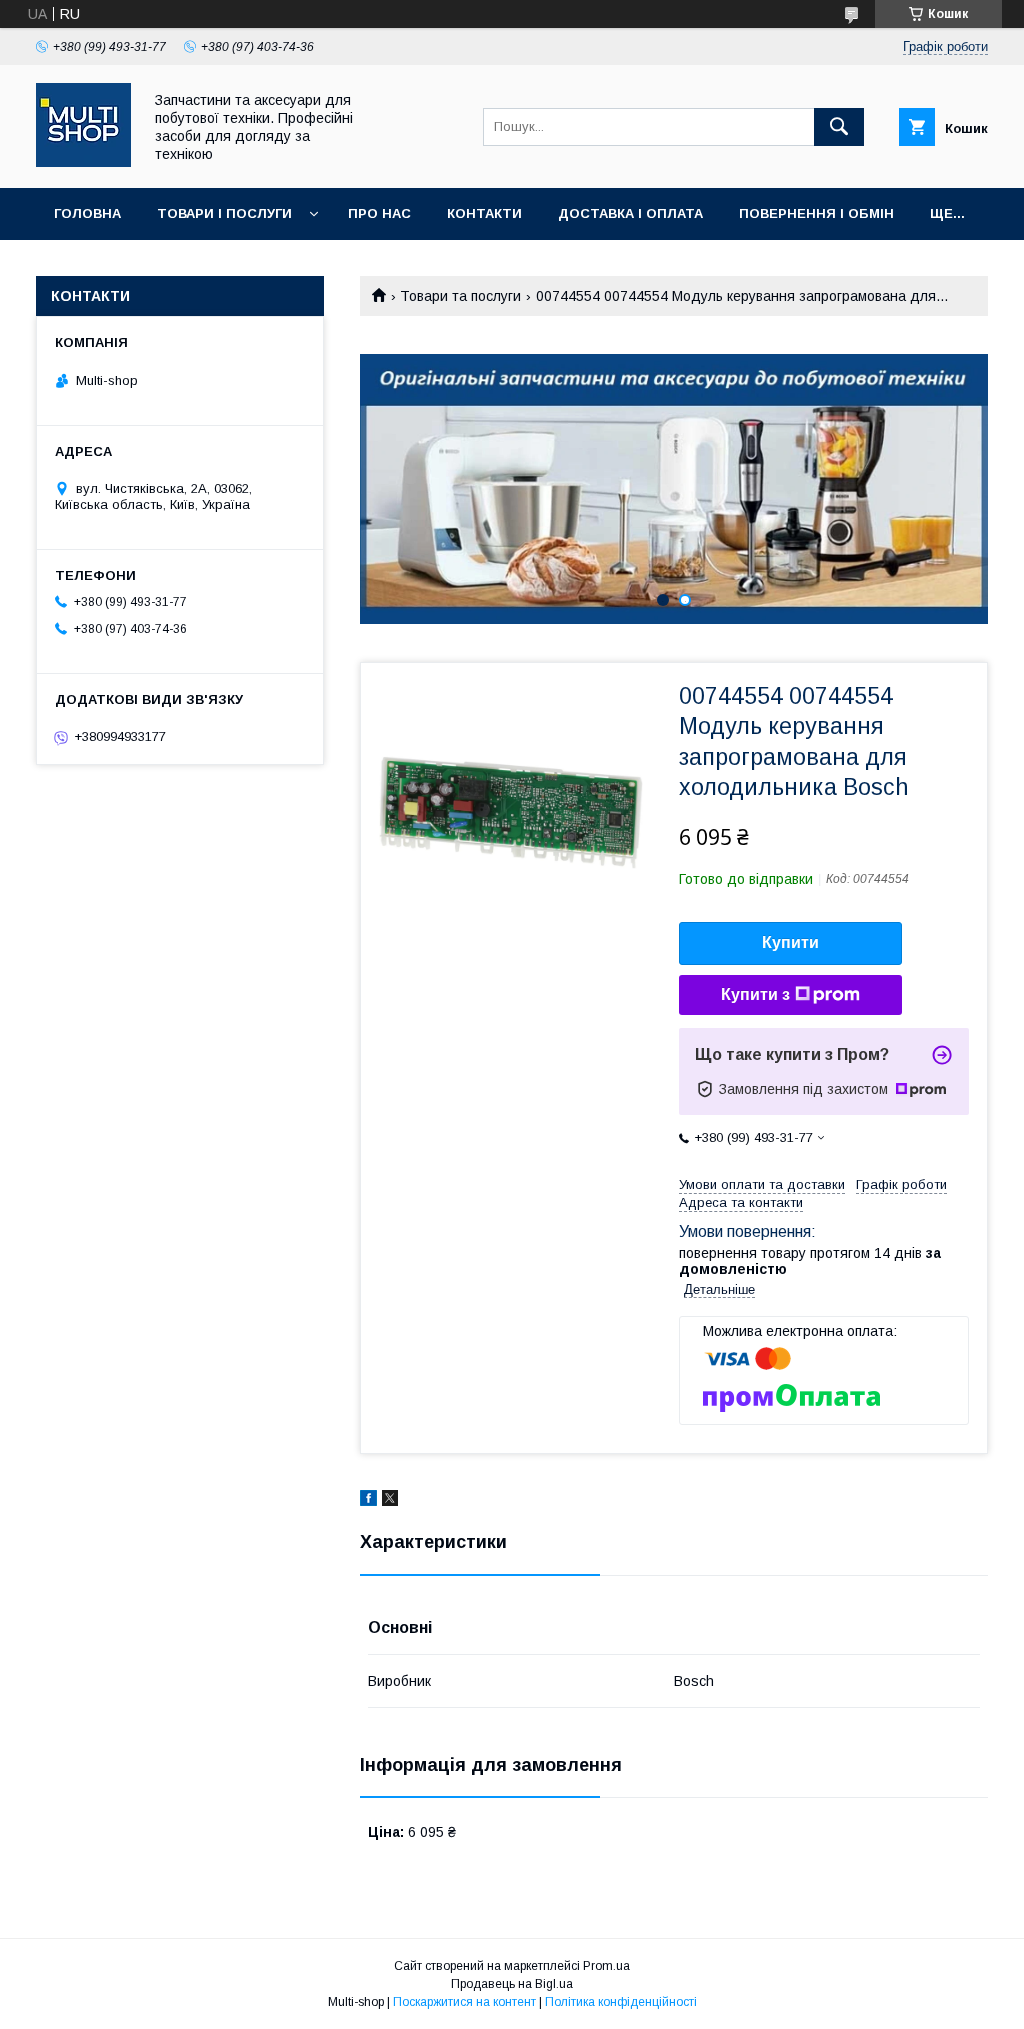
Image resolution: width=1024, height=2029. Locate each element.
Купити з (755, 994)
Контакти (484, 213)
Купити (790, 942)
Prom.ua (606, 1966)
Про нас (379, 213)
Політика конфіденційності (621, 2002)
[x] (390, 1501)
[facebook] (368, 1501)
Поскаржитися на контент (464, 2002)
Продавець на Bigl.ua (512, 1984)
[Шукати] (839, 127)
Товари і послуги (224, 213)
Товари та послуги (460, 296)
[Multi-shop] (83, 162)
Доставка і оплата (630, 213)
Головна (87, 213)
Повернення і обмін (816, 213)
